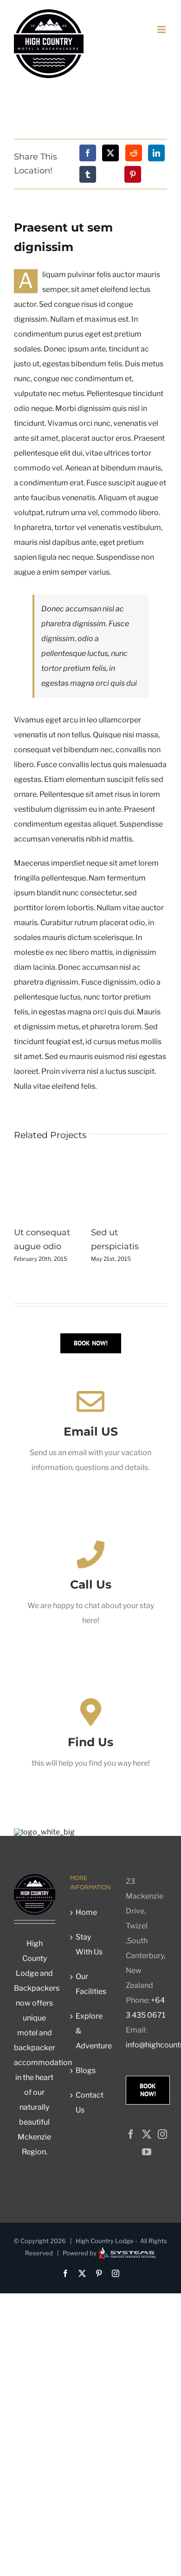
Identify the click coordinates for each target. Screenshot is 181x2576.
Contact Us (90, 2103)
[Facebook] (88, 153)
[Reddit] (134, 153)
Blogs (86, 2070)
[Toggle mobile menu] (162, 30)
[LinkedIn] (156, 153)
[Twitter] (147, 2134)
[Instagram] (162, 2134)
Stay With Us (89, 1944)
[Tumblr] (88, 174)
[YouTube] (147, 2152)
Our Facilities (91, 1984)
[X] (110, 153)
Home (86, 1912)
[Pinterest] (133, 174)
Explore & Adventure (91, 2031)
